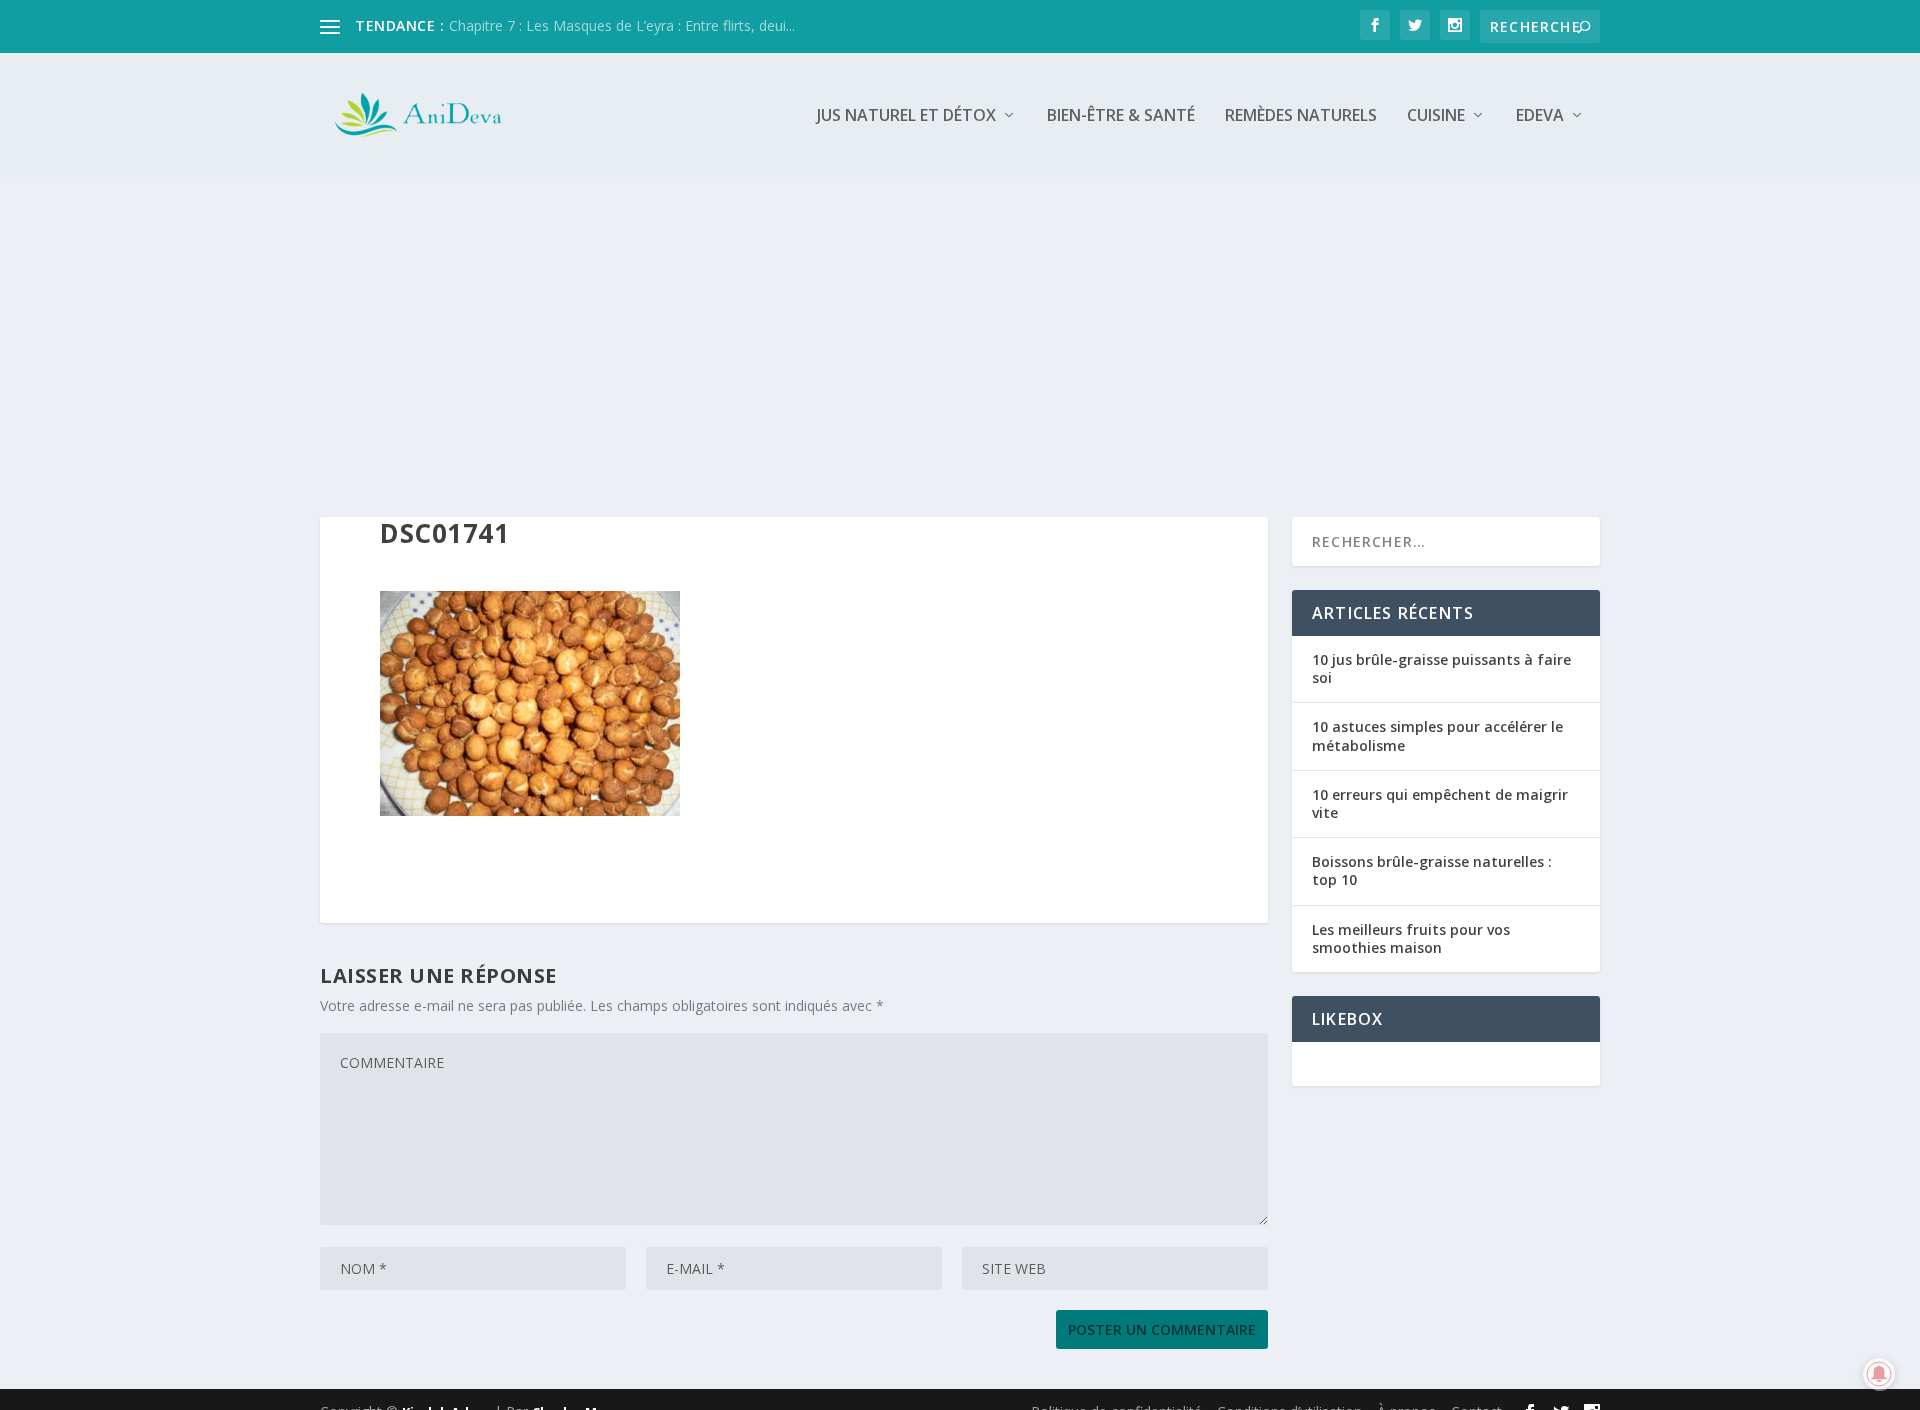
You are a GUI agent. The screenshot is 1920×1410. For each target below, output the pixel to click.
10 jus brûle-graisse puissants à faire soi (1441, 668)
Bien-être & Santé (1121, 116)
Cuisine (1436, 116)
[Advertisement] (960, 327)
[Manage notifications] (1879, 1374)
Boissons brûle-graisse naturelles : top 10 (1432, 870)
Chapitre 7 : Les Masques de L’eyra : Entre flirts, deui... (622, 25)
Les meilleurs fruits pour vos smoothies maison (1411, 938)
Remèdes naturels (1301, 116)
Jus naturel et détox (906, 116)
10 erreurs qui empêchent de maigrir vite (1440, 803)
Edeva (1540, 116)
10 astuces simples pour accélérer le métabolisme (1437, 735)
